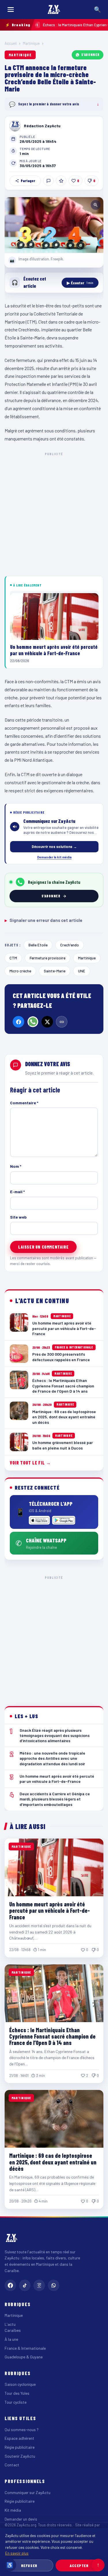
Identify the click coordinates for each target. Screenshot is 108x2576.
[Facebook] (18, 1022)
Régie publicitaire (20, 2447)
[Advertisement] (54, 513)
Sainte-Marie (55, 971)
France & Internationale (25, 2348)
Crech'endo (70, 945)
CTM (13, 958)
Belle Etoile (38, 945)
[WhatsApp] (33, 1022)
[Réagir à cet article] (48, 181)
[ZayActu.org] (54, 10)
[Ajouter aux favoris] (61, 181)
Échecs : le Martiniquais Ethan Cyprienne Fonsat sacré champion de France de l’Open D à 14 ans (52, 2036)
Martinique (31, 43)
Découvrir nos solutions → (54, 847)
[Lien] (62, 1022)
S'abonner (90, 55)
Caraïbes (13, 2330)
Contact (12, 2465)
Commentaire (24, 1103)
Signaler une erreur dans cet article (43, 920)
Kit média (13, 2510)
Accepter (79, 2565)
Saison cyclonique (20, 2384)
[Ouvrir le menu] (11, 10)
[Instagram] (39, 2285)
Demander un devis (21, 2519)
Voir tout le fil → (30, 1463)
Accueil (11, 43)
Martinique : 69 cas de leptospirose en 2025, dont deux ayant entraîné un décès (53, 2162)
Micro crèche (20, 971)
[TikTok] (25, 2285)
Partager (28, 181)
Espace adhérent (19, 2438)
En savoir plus (17, 2553)
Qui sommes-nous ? (22, 2430)
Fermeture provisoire (48, 958)
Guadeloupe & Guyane (24, 2357)
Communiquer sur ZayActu (28, 2492)
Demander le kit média (54, 857)
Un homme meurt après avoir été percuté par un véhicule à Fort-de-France (50, 1911)
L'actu (10, 2324)
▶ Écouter (80, 283)
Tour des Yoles (17, 2393)
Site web (18, 1217)
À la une (11, 2339)
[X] (47, 1022)
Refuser (29, 2565)
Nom (16, 1166)
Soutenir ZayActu (20, 2456)
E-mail (17, 1192)
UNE (82, 971)
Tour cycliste (16, 2402)
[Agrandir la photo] (54, 225)
